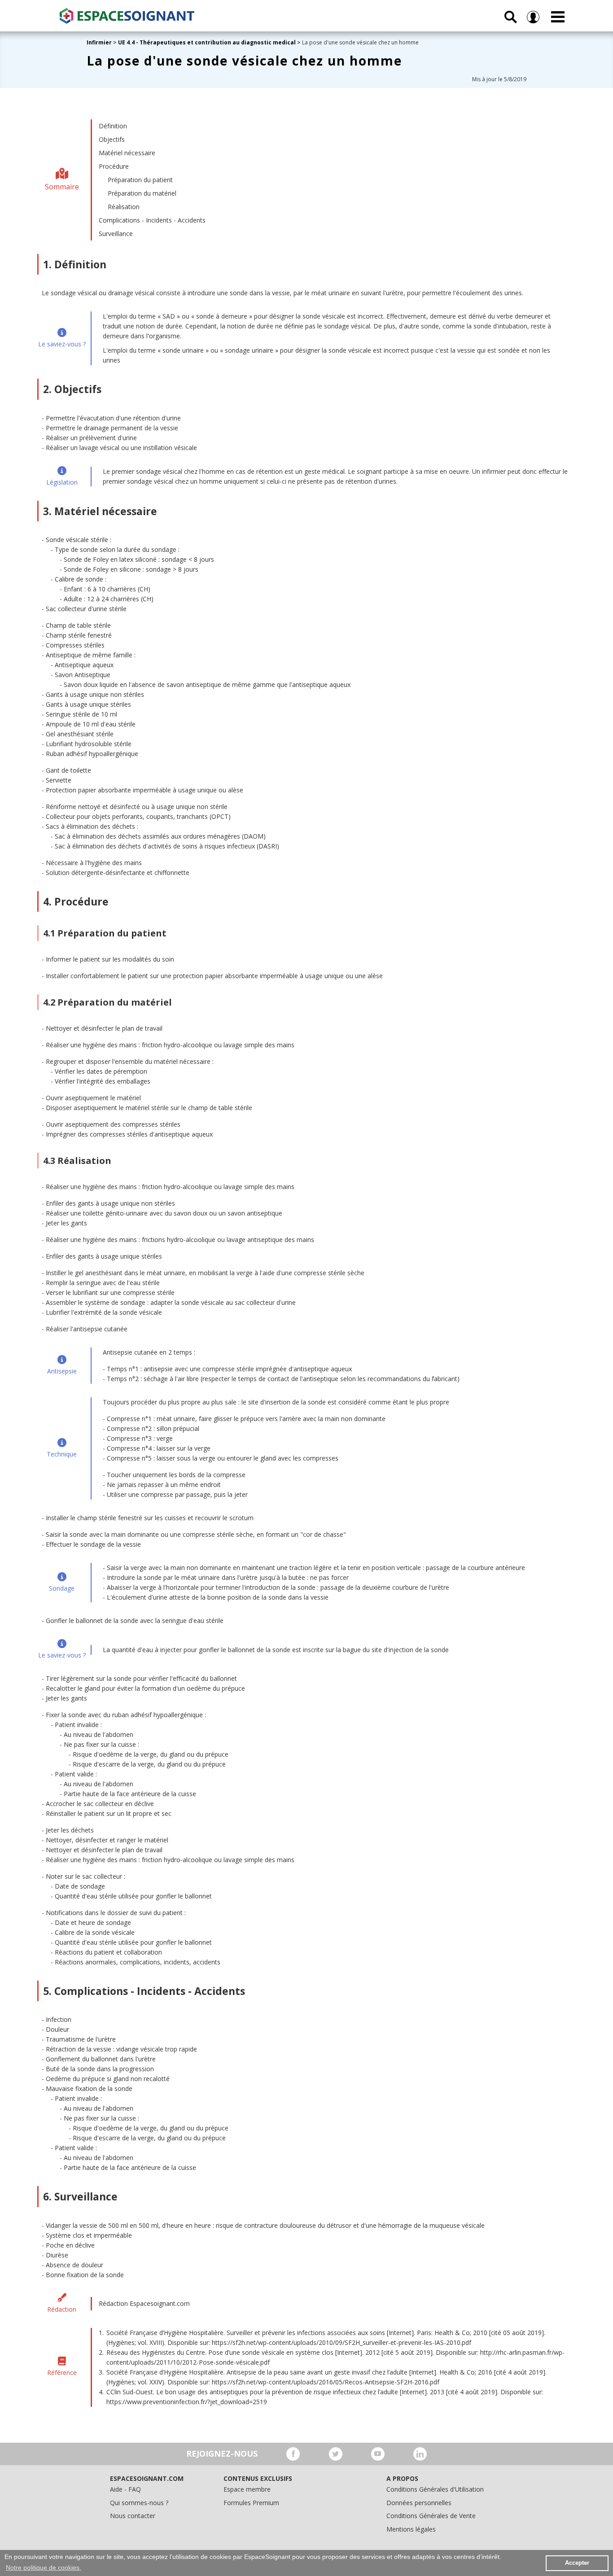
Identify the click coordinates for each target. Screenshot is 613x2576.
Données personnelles (419, 2503)
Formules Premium (251, 2503)
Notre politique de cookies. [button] (44, 2567)
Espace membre (247, 2489)
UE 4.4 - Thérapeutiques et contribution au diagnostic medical (207, 42)
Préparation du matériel (142, 193)
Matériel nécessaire (127, 153)
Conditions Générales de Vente (431, 2516)
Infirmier (99, 42)
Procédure (114, 166)
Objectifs (112, 139)
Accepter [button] (577, 2563)
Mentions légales (411, 2529)
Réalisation (124, 207)
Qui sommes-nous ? (139, 2503)
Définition (113, 126)
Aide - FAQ (125, 2489)
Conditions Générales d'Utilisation (435, 2489)
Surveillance (116, 234)
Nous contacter (133, 2516)
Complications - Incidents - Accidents (152, 220)
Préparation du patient (140, 180)
